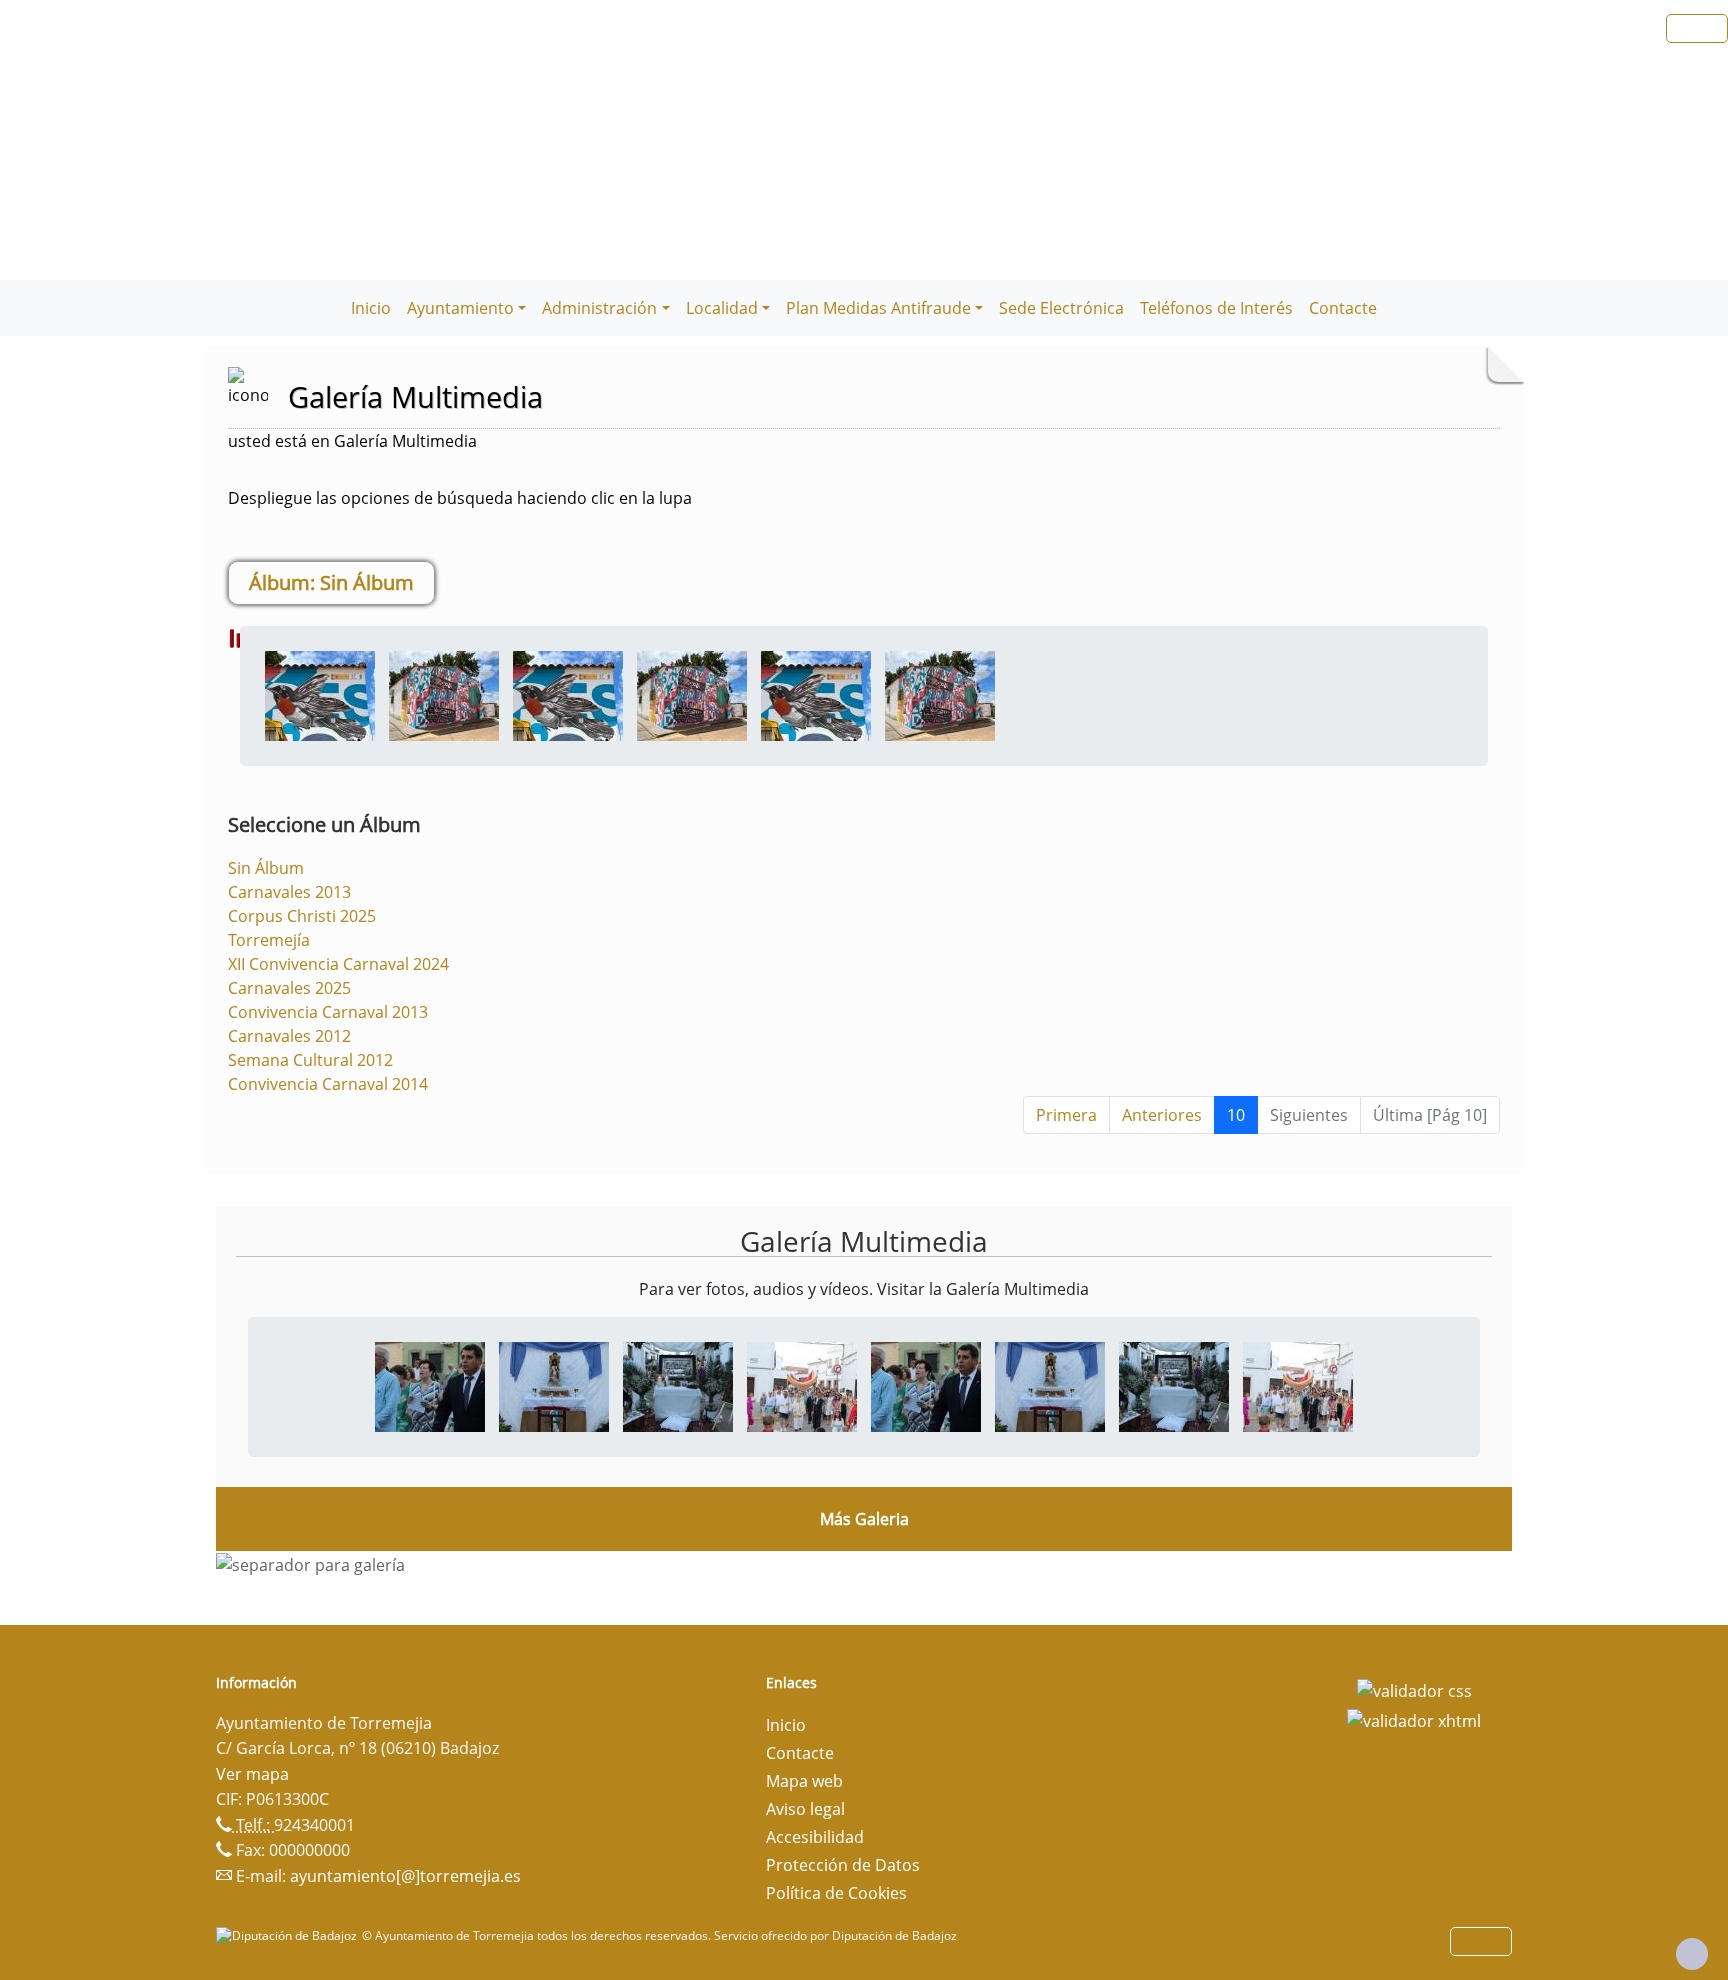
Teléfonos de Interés (1216, 308)
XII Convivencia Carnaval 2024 (338, 964)
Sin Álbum (266, 868)
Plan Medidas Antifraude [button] (878, 308)
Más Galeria (864, 1519)
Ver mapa (252, 1774)
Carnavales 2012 (289, 1036)
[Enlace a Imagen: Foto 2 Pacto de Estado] (320, 694)
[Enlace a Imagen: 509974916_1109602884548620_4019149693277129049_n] (554, 1386)
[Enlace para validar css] (1414, 1689)
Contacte (1343, 308)
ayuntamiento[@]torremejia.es (405, 1876)
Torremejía (269, 940)
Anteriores (1162, 1115)
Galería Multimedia (864, 1241)
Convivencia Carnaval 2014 (328, 1084)
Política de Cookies (836, 1893)
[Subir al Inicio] (1692, 1954)
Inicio (371, 308)
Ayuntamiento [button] (460, 308)
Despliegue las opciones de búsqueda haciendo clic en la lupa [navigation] (460, 498)
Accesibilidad (815, 1837)
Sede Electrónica (1061, 308)
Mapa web (804, 1781)
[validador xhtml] (1414, 1719)
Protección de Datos (843, 1865)
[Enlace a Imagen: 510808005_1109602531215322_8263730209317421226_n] (802, 1386)
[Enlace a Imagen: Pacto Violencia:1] (444, 694)
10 (1236, 1115)
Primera (1066, 1115)
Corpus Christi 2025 (302, 916)
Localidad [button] (722, 308)
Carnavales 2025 (289, 988)
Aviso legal (805, 1809)
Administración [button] (599, 308)
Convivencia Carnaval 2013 (328, 1012)
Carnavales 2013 (289, 892)
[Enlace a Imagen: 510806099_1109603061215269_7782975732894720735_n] (678, 1386)
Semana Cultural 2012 (310, 1060)
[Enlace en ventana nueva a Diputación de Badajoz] (289, 1935)
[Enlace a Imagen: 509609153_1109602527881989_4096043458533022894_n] (430, 1386)
